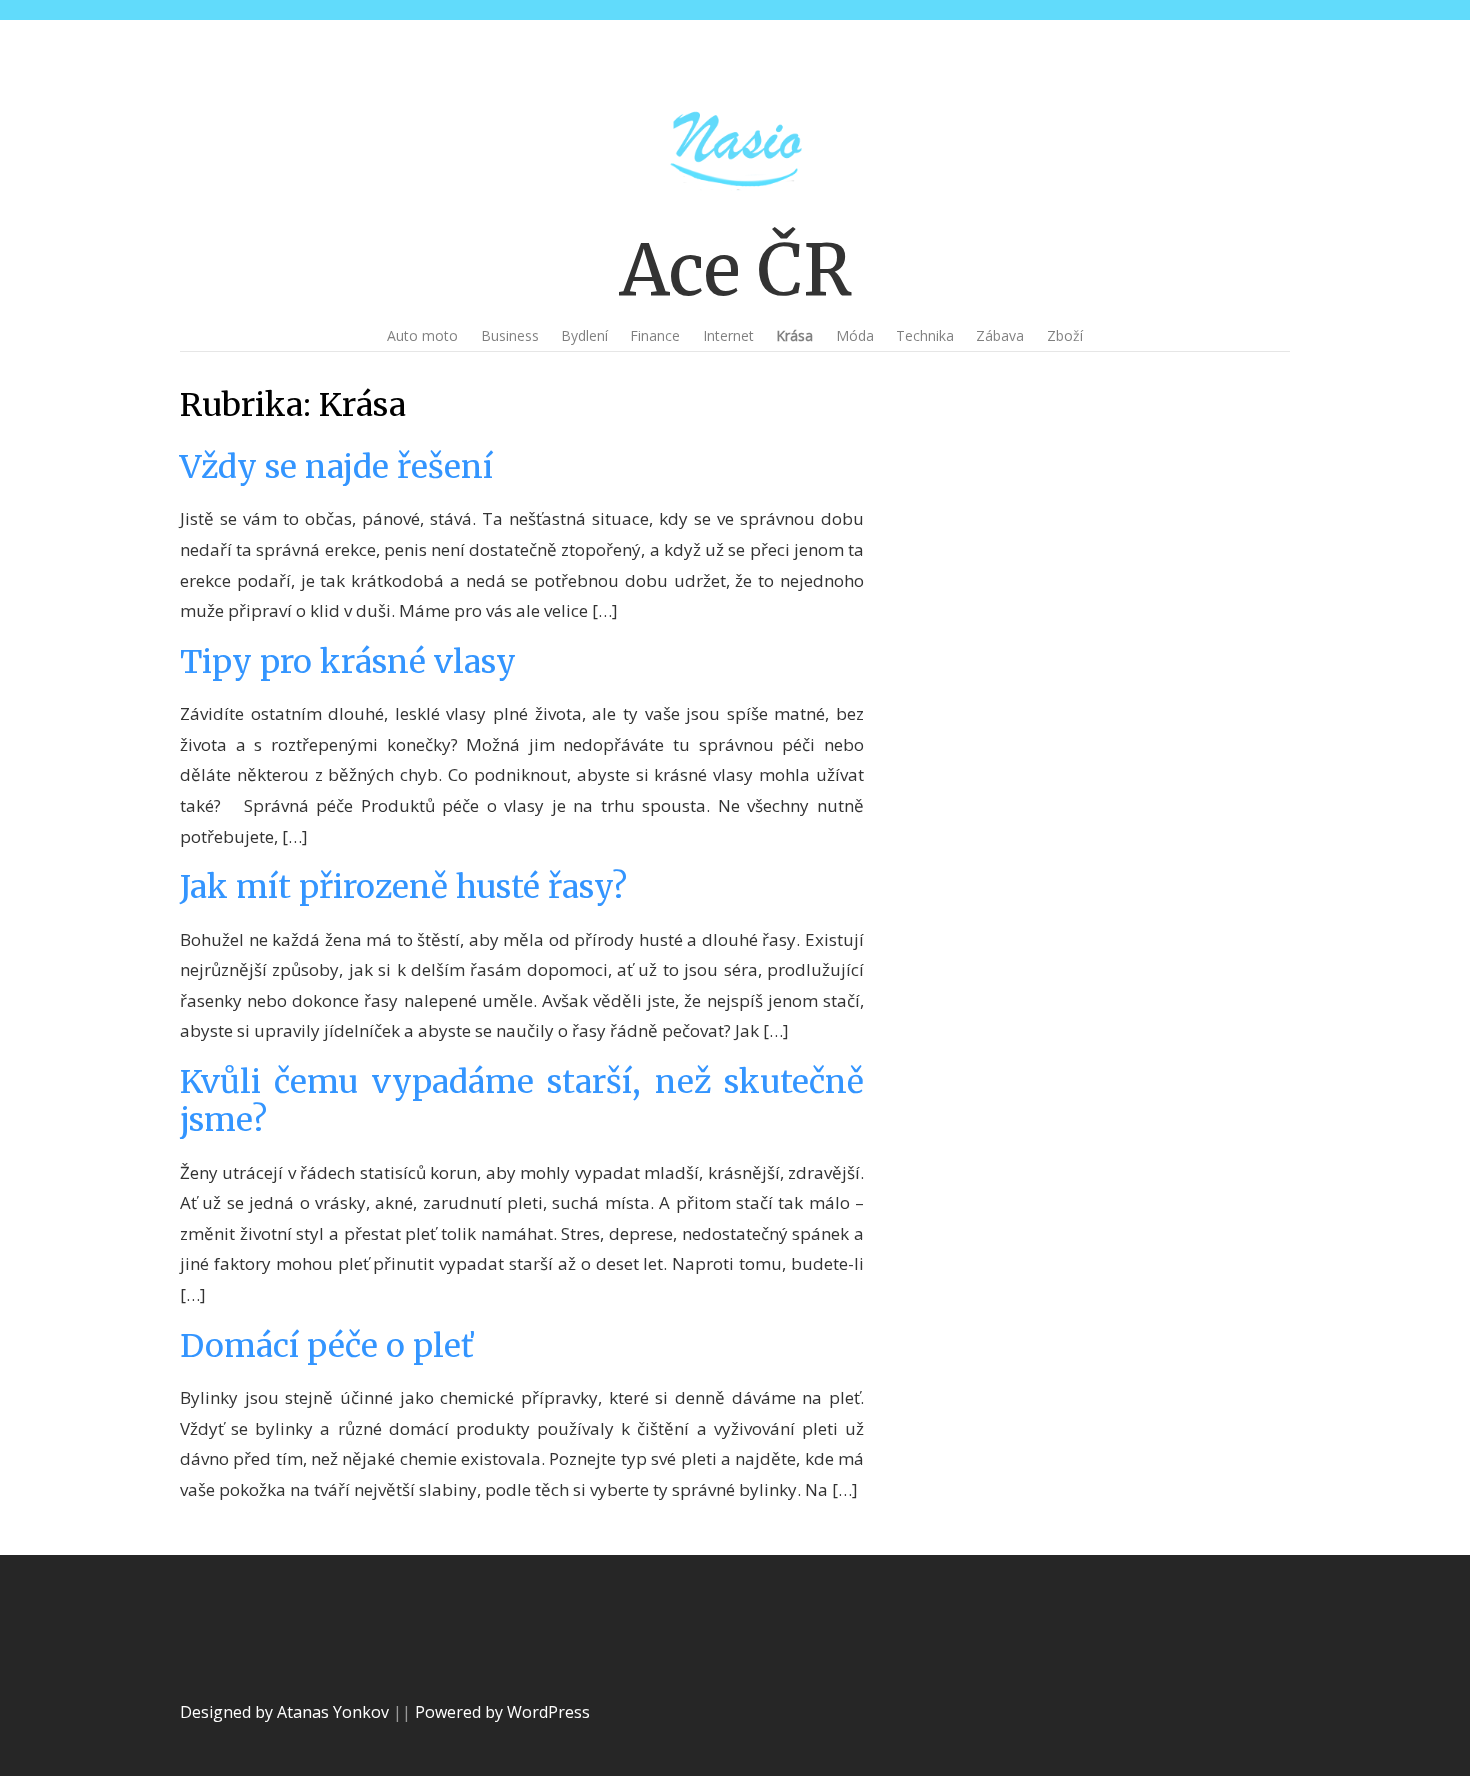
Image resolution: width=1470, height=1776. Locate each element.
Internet (728, 335)
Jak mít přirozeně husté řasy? (403, 887)
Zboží (1065, 335)
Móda (855, 335)
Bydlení (584, 335)
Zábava (1000, 335)
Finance (655, 335)
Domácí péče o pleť (326, 1346)
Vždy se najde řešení (336, 467)
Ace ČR (735, 270)
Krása (794, 335)
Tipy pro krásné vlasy (348, 662)
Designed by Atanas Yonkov (286, 1712)
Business (510, 335)
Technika (925, 335)
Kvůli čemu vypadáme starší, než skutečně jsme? (522, 1101)
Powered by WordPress (502, 1712)
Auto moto (422, 335)
